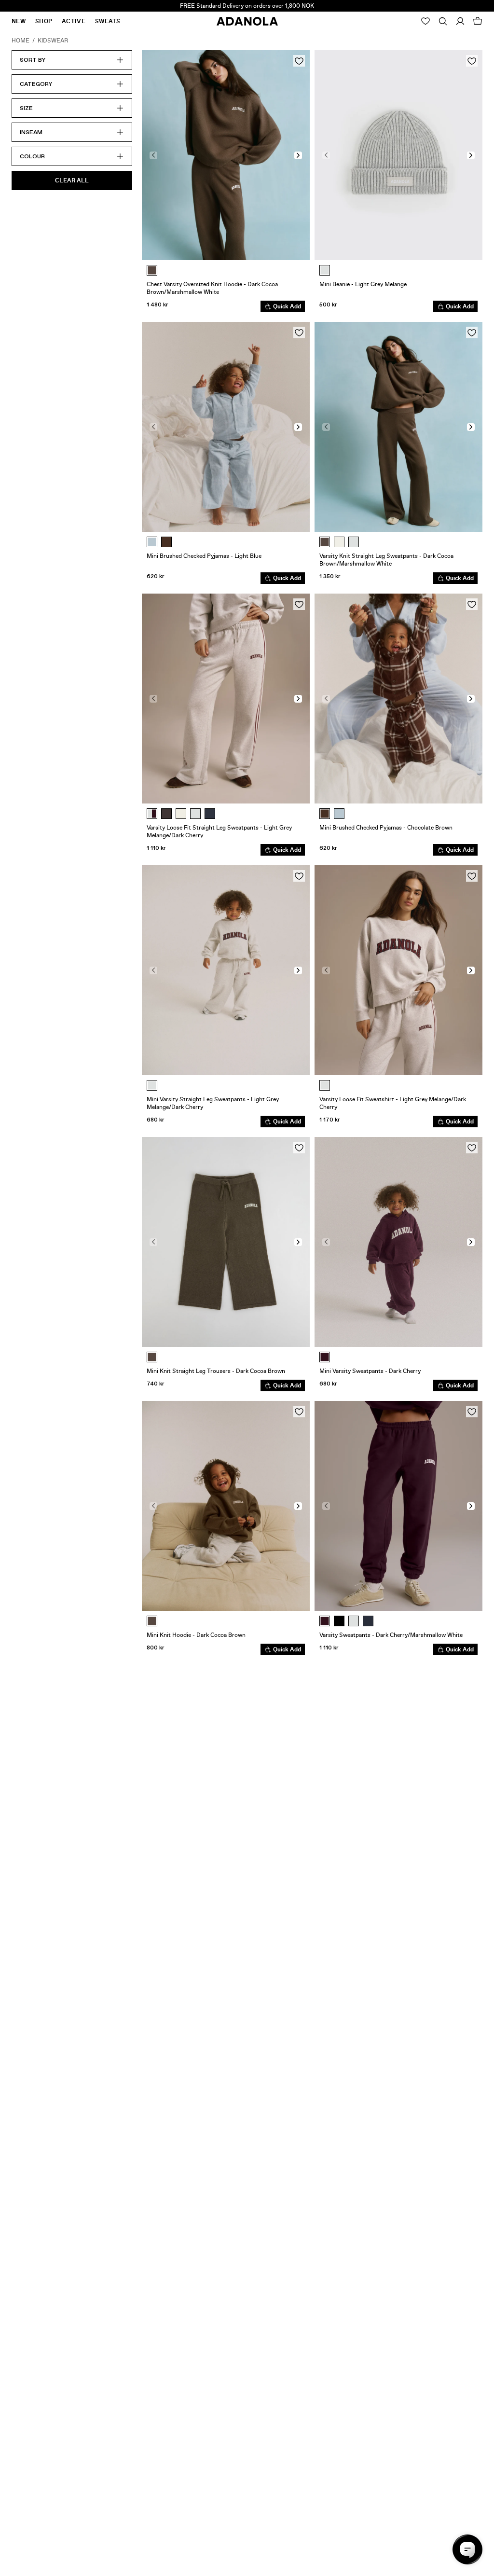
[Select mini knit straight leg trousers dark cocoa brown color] (152, 1357)
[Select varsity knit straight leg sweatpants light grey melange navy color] (354, 542)
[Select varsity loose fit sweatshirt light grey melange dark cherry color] (325, 1085)
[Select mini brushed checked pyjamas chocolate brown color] (166, 542)
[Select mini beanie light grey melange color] (325, 270)
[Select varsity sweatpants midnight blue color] (368, 1621)
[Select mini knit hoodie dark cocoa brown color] (152, 1621)
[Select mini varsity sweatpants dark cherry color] (325, 1357)
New (19, 21)
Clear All (72, 180)
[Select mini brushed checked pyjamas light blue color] (152, 542)
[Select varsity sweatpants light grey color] (354, 1621)
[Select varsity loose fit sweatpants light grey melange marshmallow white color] (195, 814)
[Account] (460, 21)
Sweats (108, 21)
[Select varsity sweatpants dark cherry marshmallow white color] (325, 1621)
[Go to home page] (247, 21)
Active (74, 21)
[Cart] (478, 21)
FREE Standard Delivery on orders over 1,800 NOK (247, 6)
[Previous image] (153, 155)
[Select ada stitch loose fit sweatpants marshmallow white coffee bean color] (181, 814)
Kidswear (53, 41)
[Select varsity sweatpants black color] (339, 1621)
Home (21, 41)
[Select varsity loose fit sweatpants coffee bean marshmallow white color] (166, 814)
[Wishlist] (425, 21)
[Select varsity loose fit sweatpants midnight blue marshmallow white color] (210, 814)
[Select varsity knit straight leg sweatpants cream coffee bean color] (339, 542)
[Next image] (298, 155)
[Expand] (443, 21)
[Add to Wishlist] (299, 61)
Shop (44, 21)
